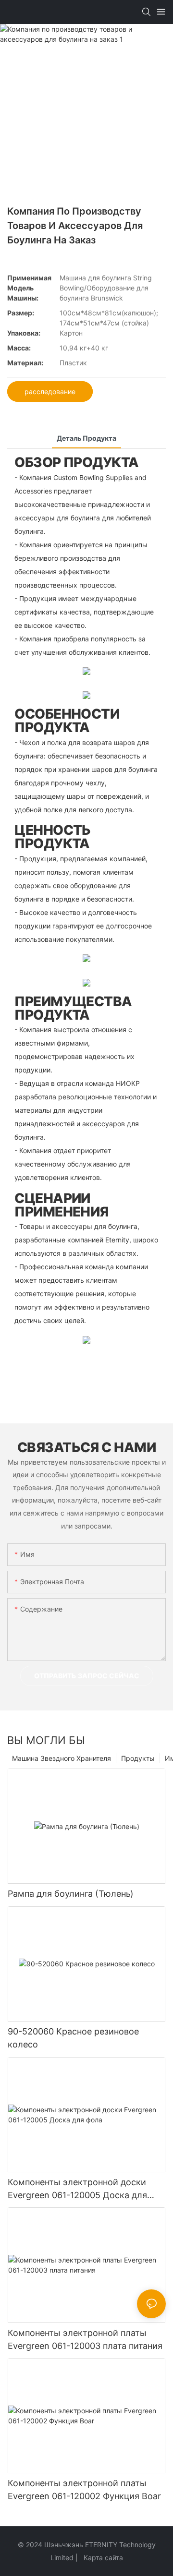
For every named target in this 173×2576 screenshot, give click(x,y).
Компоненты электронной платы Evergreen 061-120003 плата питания (85, 2339)
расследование (50, 391)
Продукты (138, 1758)
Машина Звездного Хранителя (62, 1758)
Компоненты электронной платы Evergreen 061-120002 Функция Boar (84, 2490)
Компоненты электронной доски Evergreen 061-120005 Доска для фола (77, 2189)
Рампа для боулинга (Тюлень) (71, 1894)
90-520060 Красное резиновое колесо (73, 2038)
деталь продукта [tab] (86, 438)
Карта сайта (102, 2558)
